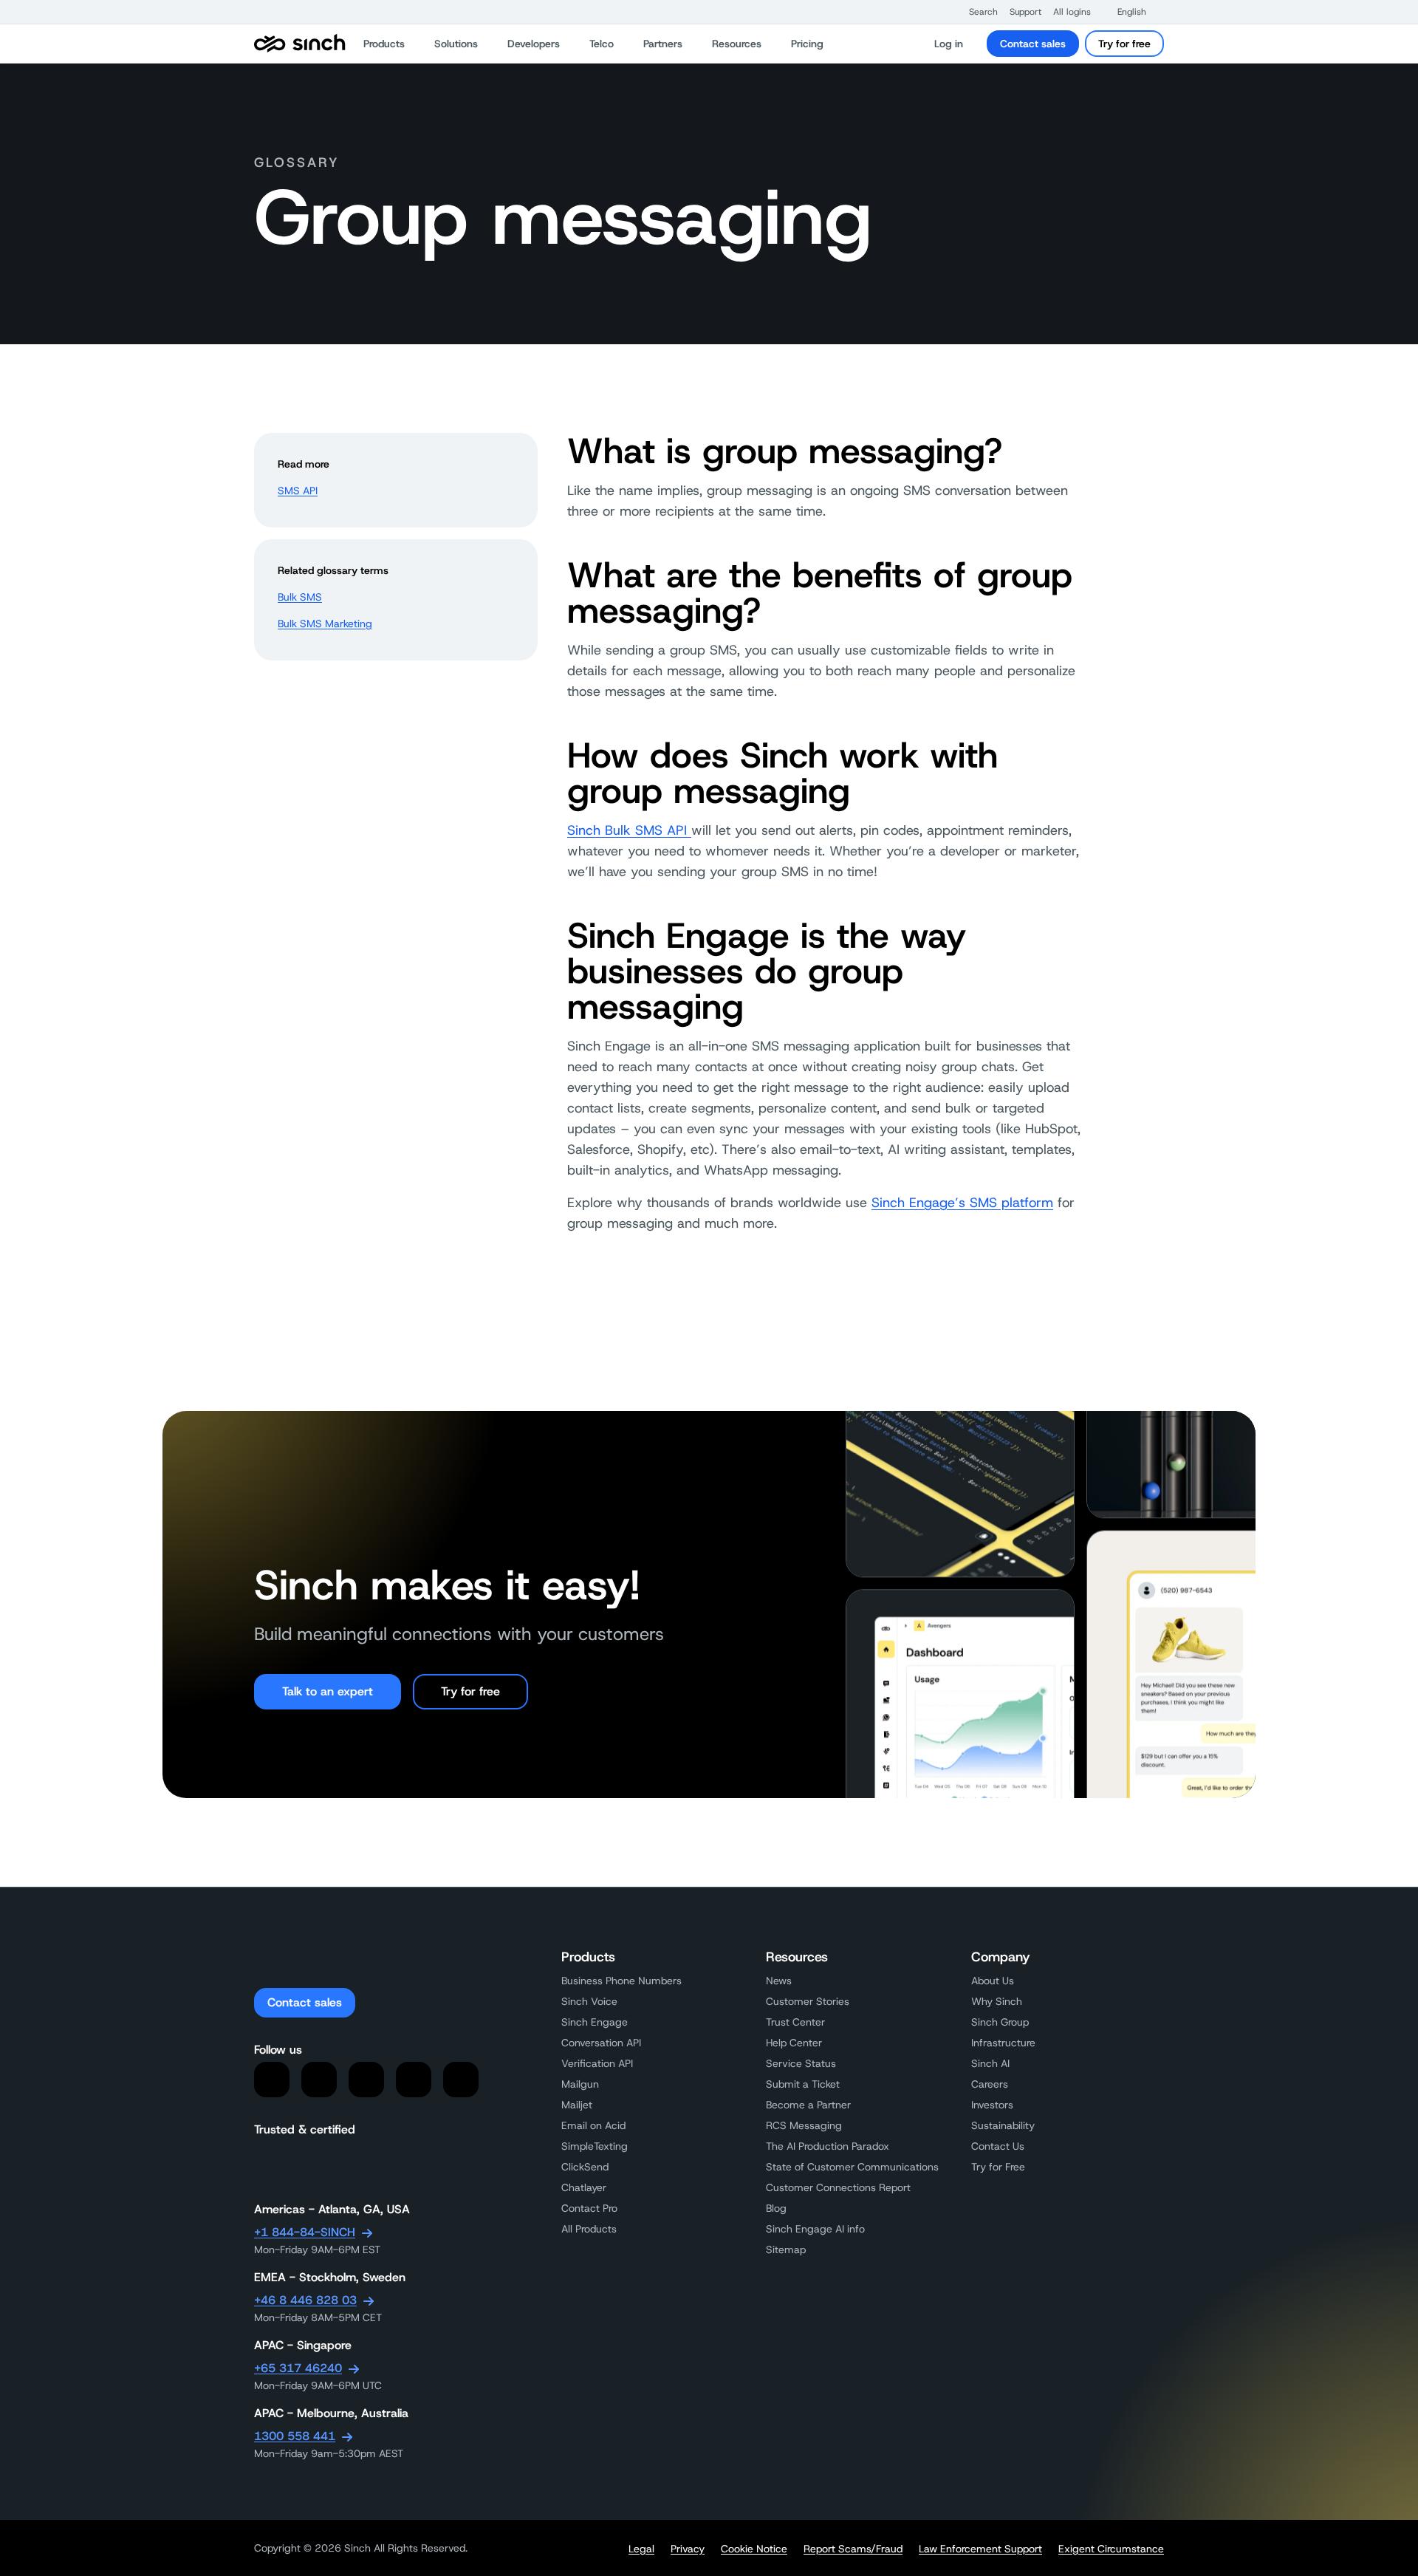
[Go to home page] (300, 44)
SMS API (298, 491)
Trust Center (795, 2022)
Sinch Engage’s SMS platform (962, 1203)
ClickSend (585, 2167)
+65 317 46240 (298, 2368)
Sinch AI (990, 2063)
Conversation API (601, 2043)
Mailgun (580, 2084)
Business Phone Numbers (621, 1981)
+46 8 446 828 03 (305, 2300)
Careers (990, 2084)
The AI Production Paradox (828, 2146)
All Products (589, 2229)
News (779, 1981)
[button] (976, 12)
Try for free (1124, 44)
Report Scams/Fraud (853, 2549)
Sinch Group (1000, 2022)
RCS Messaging (804, 2125)
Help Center (794, 2043)
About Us (993, 1981)
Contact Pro (589, 2208)
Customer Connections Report (838, 2187)
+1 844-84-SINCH (305, 2232)
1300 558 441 (295, 2436)
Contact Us (998, 2146)
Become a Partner (808, 2105)
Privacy (688, 2549)
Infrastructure (1003, 2043)
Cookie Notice (754, 2549)
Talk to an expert (328, 1691)
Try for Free (998, 2167)
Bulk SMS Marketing (325, 623)
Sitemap (786, 2249)
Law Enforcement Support (980, 2549)
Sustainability (1003, 2125)
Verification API (597, 2063)
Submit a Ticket (803, 2084)
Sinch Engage (595, 2022)
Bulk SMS (300, 597)
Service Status (801, 2063)
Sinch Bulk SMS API (629, 830)
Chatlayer (584, 2187)
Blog (776, 2208)
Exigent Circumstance (1111, 2549)
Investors (992, 2105)
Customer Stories (808, 2001)
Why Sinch (997, 2001)
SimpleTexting (595, 2146)
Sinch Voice (589, 2001)
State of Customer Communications (852, 2167)
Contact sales (1033, 44)
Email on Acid (593, 2125)
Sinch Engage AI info (815, 2229)
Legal (641, 2549)
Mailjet (577, 2105)
